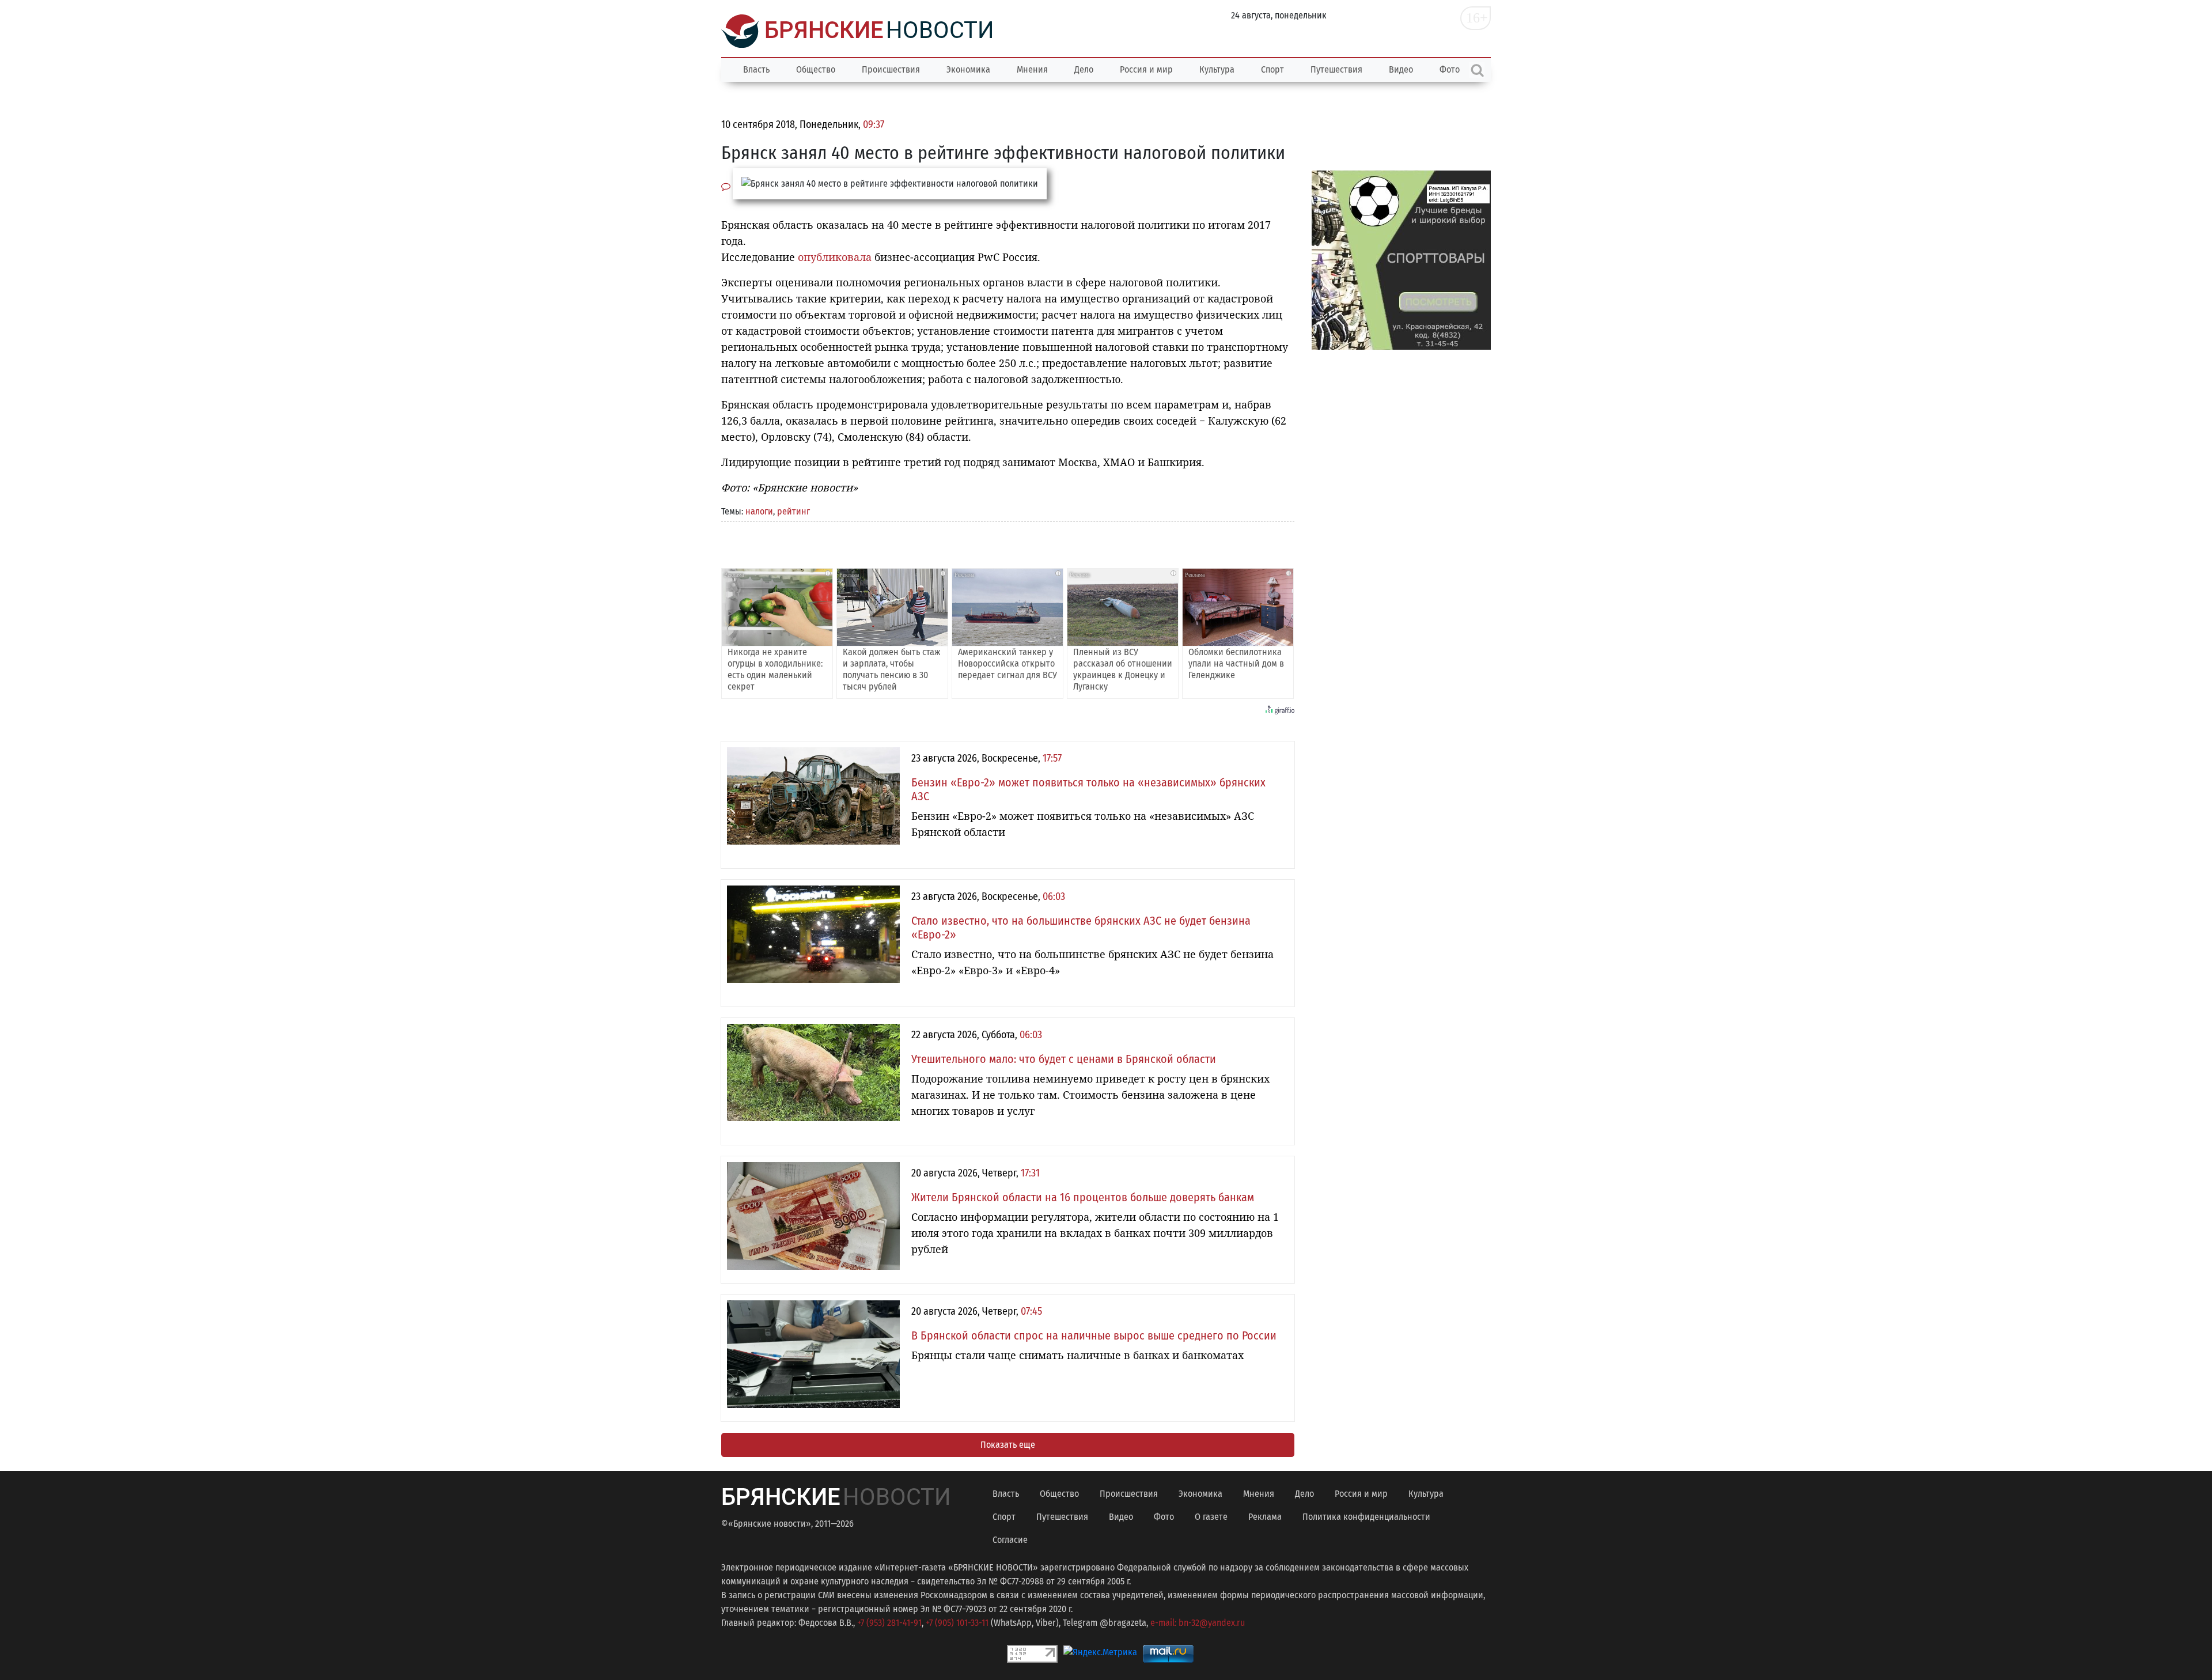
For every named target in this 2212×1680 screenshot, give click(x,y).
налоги (759, 511)
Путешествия (1336, 69)
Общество (816, 69)
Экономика (968, 69)
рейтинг (793, 511)
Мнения (1032, 69)
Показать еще (1008, 1445)
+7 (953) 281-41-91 (889, 1623)
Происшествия (891, 69)
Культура (1217, 69)
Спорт (1272, 69)
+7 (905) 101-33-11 (957, 1623)
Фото (1164, 1517)
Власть (756, 69)
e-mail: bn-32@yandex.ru (1198, 1623)
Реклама (1265, 1517)
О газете (1211, 1517)
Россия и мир (1146, 69)
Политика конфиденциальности (1366, 1517)
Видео (1401, 69)
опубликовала (835, 257)
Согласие (1010, 1540)
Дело (1084, 69)
